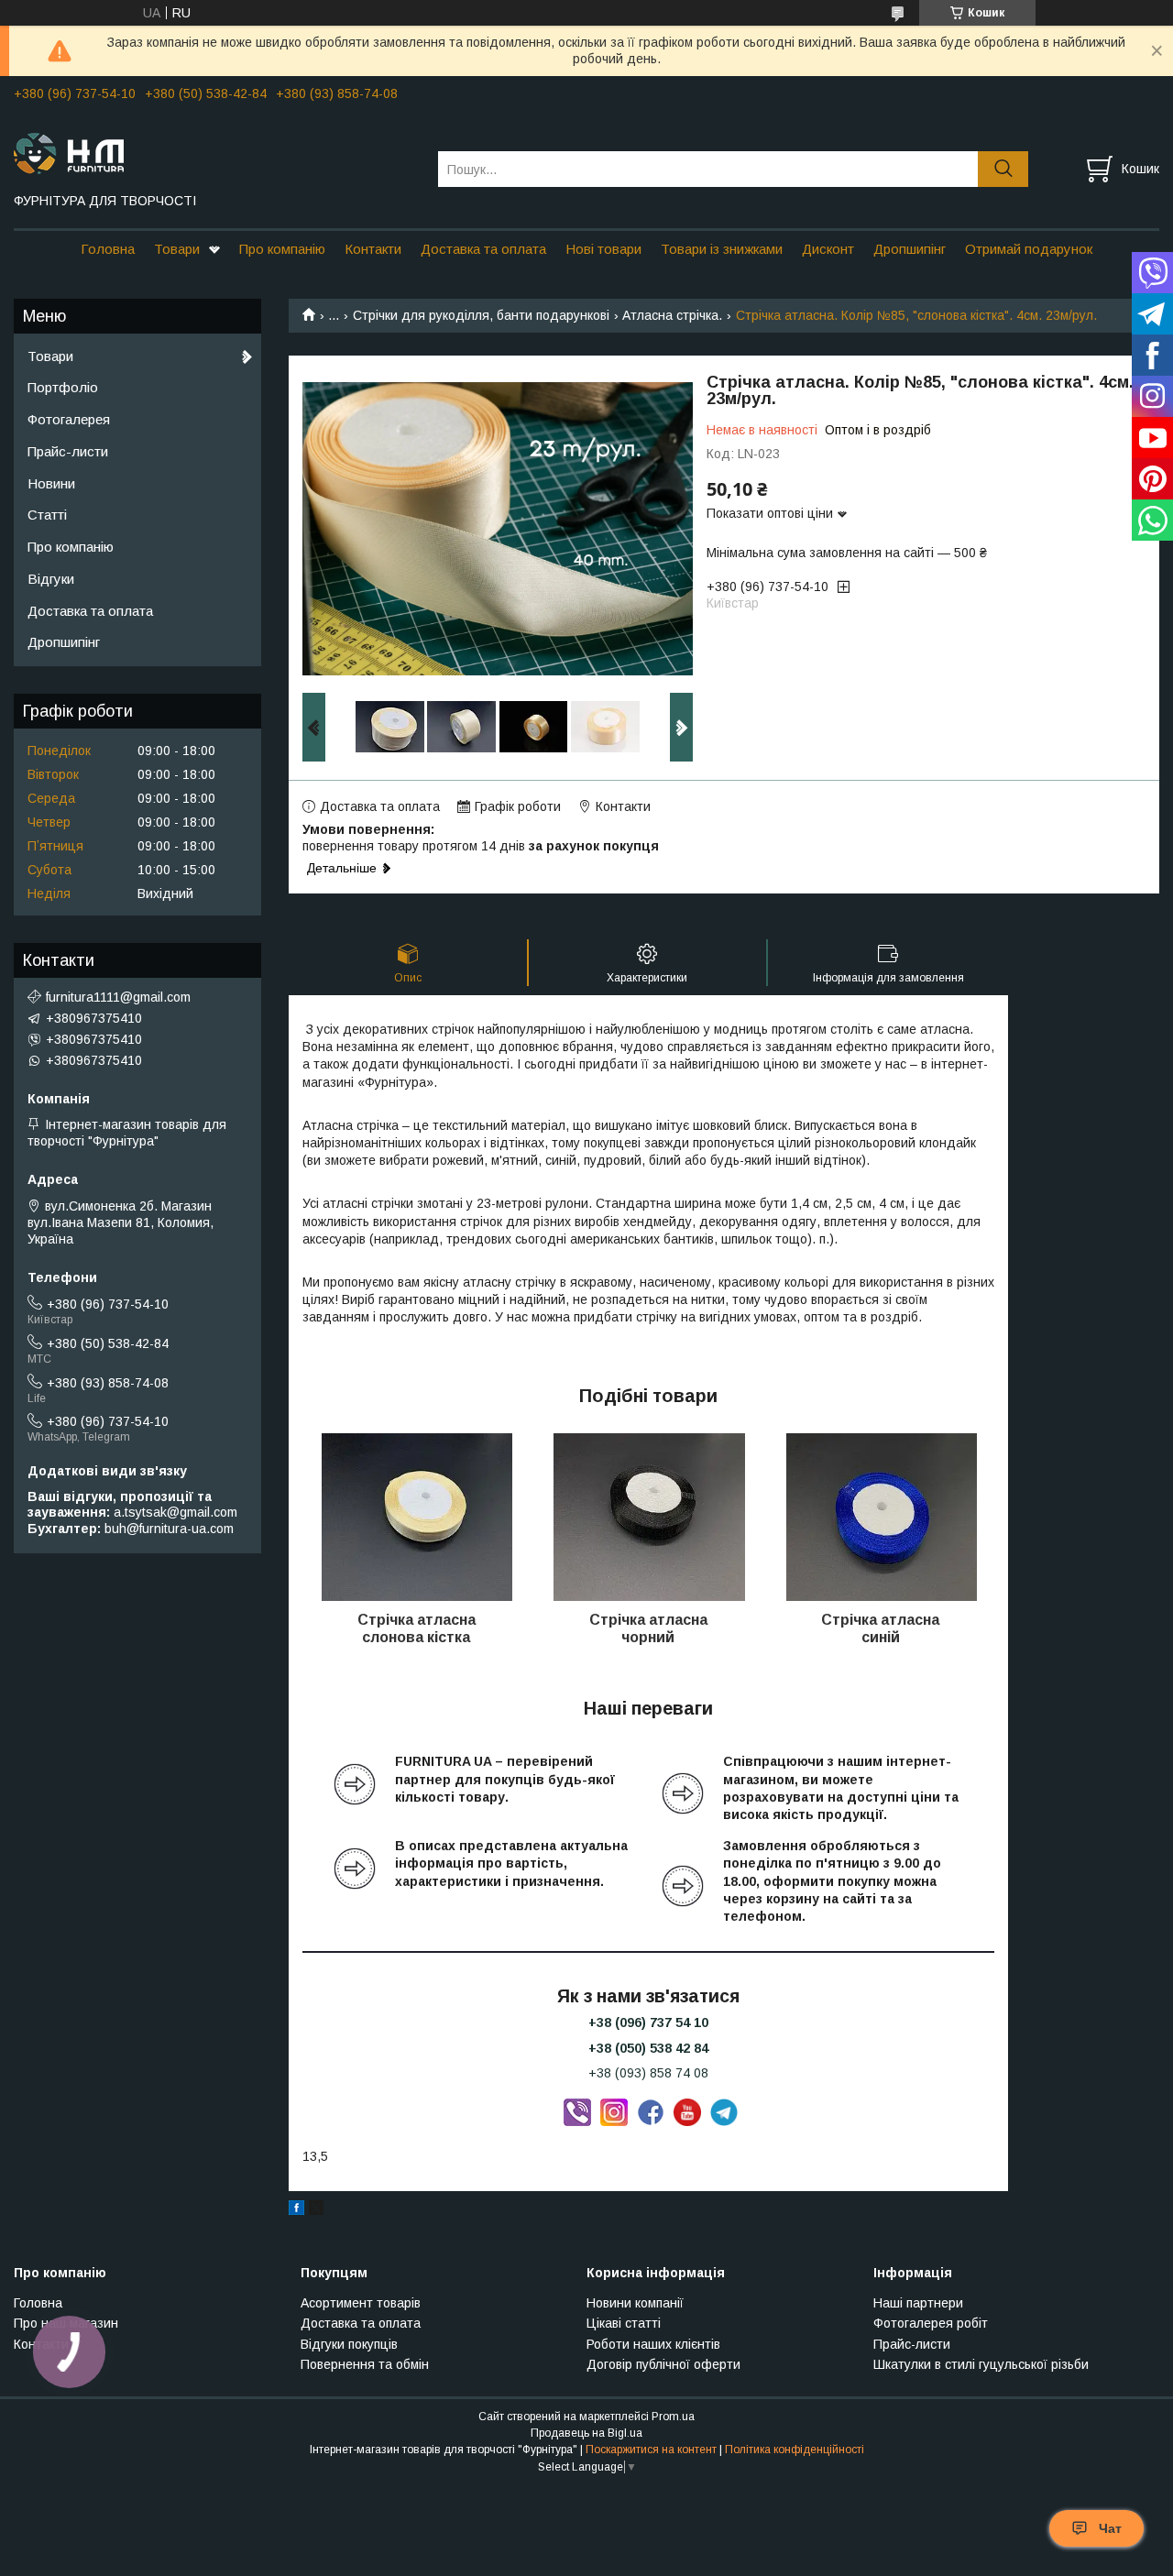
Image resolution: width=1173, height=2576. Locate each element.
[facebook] (296, 2210)
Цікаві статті (624, 2323)
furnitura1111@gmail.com (118, 997)
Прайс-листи (68, 451)
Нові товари (603, 249)
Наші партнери (918, 2303)
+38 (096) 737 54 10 (648, 2022)
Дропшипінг (910, 249)
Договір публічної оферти (663, 2364)
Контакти (373, 249)
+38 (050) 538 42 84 (648, 2048)
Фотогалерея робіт (931, 2323)
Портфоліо (63, 387)
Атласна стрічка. (672, 315)
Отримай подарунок (1029, 249)
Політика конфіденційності (795, 2450)
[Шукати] (1003, 169)
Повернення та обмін (365, 2364)
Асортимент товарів (361, 2303)
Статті (47, 515)
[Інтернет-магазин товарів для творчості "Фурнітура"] (214, 152)
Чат (1110, 2528)
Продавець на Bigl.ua (586, 2433)
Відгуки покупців (349, 2344)
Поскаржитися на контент (651, 2450)
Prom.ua (673, 2417)
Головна (108, 249)
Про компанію (282, 249)
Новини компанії (635, 2303)
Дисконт (828, 249)
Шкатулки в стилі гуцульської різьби (981, 2364)
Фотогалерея (69, 419)
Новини (51, 483)
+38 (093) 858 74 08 (648, 2073)
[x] (316, 2210)
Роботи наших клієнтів (653, 2344)
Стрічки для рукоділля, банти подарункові (481, 315)
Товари (177, 249)
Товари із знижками (722, 249)
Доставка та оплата (483, 249)
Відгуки (51, 579)
